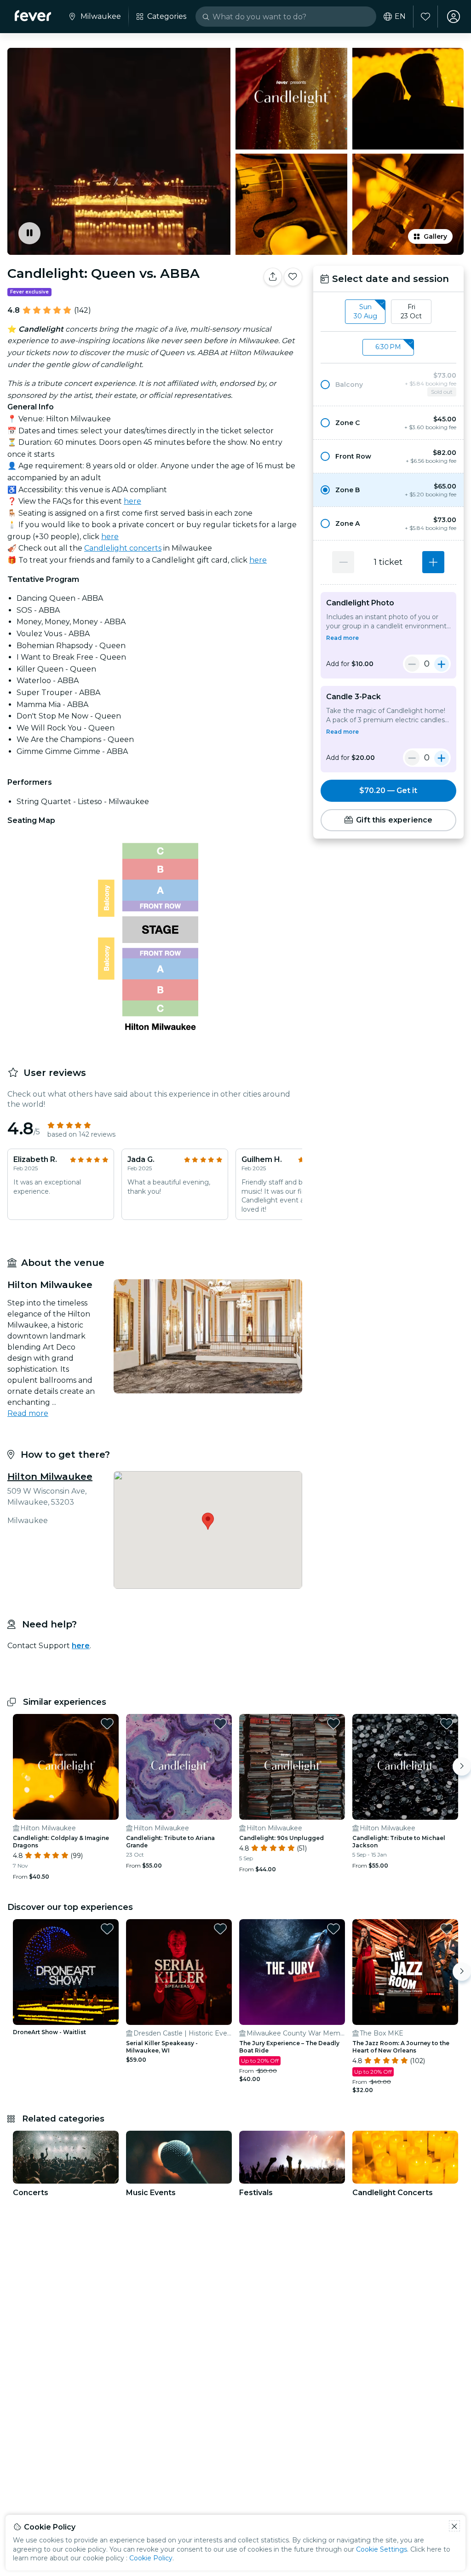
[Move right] (462, 1766)
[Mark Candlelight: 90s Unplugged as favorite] (333, 1724)
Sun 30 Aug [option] (365, 311)
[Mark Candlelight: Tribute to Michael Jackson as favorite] (447, 1724)
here (132, 501)
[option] (388, 385)
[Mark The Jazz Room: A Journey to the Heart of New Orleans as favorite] (447, 1929)
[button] (388, 385)
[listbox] (388, 312)
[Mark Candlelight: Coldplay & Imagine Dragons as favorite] (107, 1724)
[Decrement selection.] (343, 562)
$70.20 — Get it (388, 791)
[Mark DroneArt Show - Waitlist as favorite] (107, 1929)
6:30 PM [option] (388, 347)
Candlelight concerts (123, 548)
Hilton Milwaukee (50, 1477)
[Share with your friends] (273, 277)
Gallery (435, 236)
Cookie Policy (151, 2558)
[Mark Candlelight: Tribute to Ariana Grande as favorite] (220, 1724)
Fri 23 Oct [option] (411, 311)
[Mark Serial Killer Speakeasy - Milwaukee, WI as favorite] (220, 1929)
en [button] (400, 17)
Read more (28, 1413)
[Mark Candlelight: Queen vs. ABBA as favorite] (293, 277)
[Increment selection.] (433, 562)
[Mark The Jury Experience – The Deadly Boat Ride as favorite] (333, 1929)
